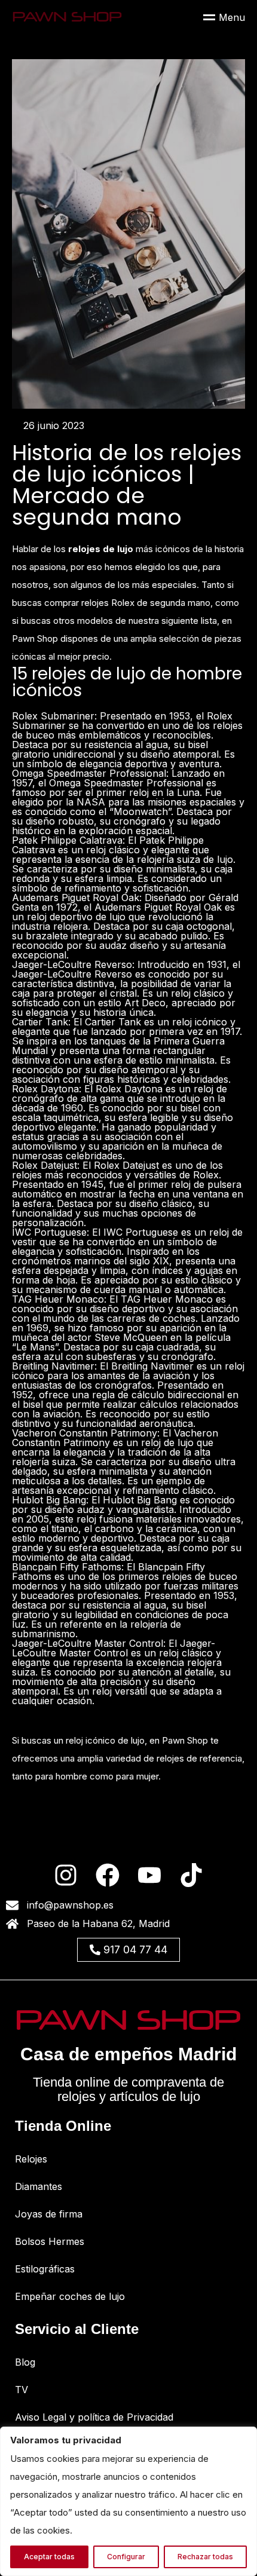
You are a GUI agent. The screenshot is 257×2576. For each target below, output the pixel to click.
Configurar (126, 2557)
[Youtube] (149, 1875)
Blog (25, 2362)
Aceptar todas (49, 2557)
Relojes (31, 2159)
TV (22, 2390)
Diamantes (39, 2186)
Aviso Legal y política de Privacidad (94, 2417)
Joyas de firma (49, 2214)
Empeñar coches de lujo (70, 2296)
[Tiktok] (191, 1875)
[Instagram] (66, 1875)
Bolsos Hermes (50, 2241)
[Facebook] (108, 1875)
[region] (128, 2501)
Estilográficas (45, 2269)
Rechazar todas (205, 2557)
